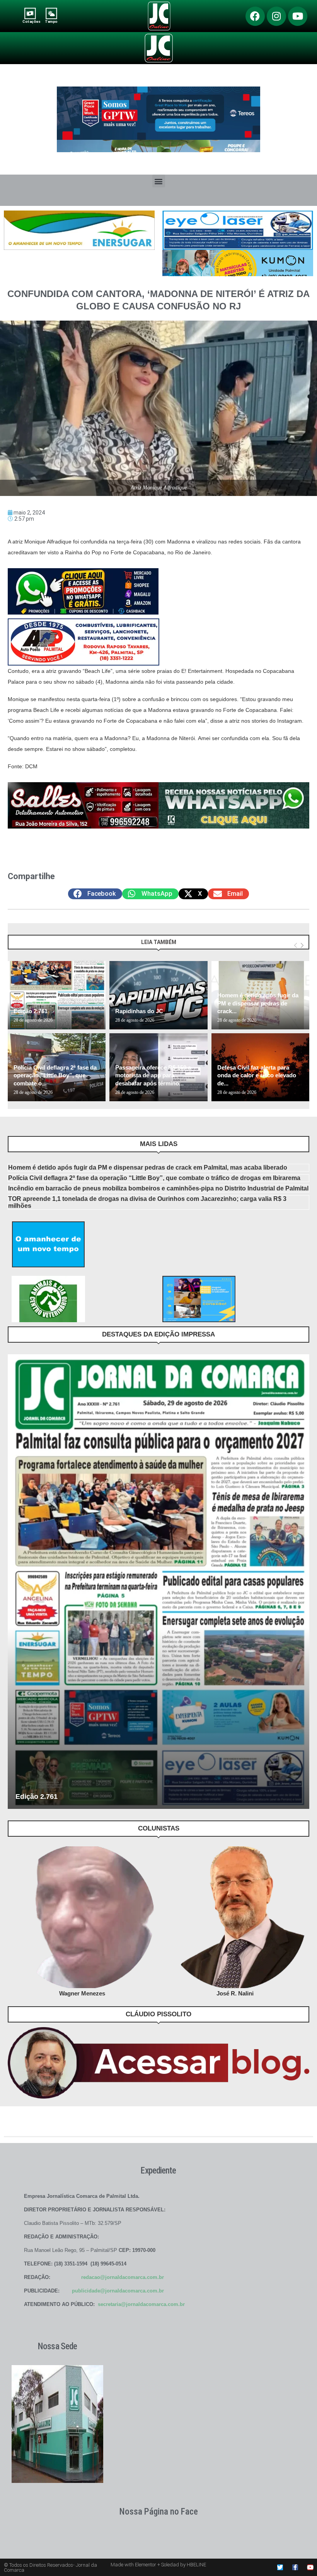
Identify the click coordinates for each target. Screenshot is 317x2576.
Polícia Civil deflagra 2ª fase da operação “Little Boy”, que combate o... (55, 1075)
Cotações (31, 21)
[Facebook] (255, 16)
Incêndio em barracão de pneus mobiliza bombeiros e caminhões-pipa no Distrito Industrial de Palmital (158, 1188)
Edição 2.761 (31, 1011)
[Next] (302, 946)
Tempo (51, 21)
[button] (159, 181)
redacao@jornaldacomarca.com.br (123, 2277)
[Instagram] (276, 16)
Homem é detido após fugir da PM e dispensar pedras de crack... (258, 1003)
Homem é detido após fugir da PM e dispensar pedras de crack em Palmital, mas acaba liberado (148, 1167)
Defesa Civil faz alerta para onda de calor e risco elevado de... (257, 1075)
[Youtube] (298, 16)
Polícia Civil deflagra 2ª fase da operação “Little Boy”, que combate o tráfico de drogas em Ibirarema (154, 1178)
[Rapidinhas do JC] (158, 995)
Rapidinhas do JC (139, 1011)
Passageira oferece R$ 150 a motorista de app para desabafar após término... (153, 1075)
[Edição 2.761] (57, 995)
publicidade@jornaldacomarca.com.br (118, 2291)
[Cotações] (30, 13)
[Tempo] (51, 13)
